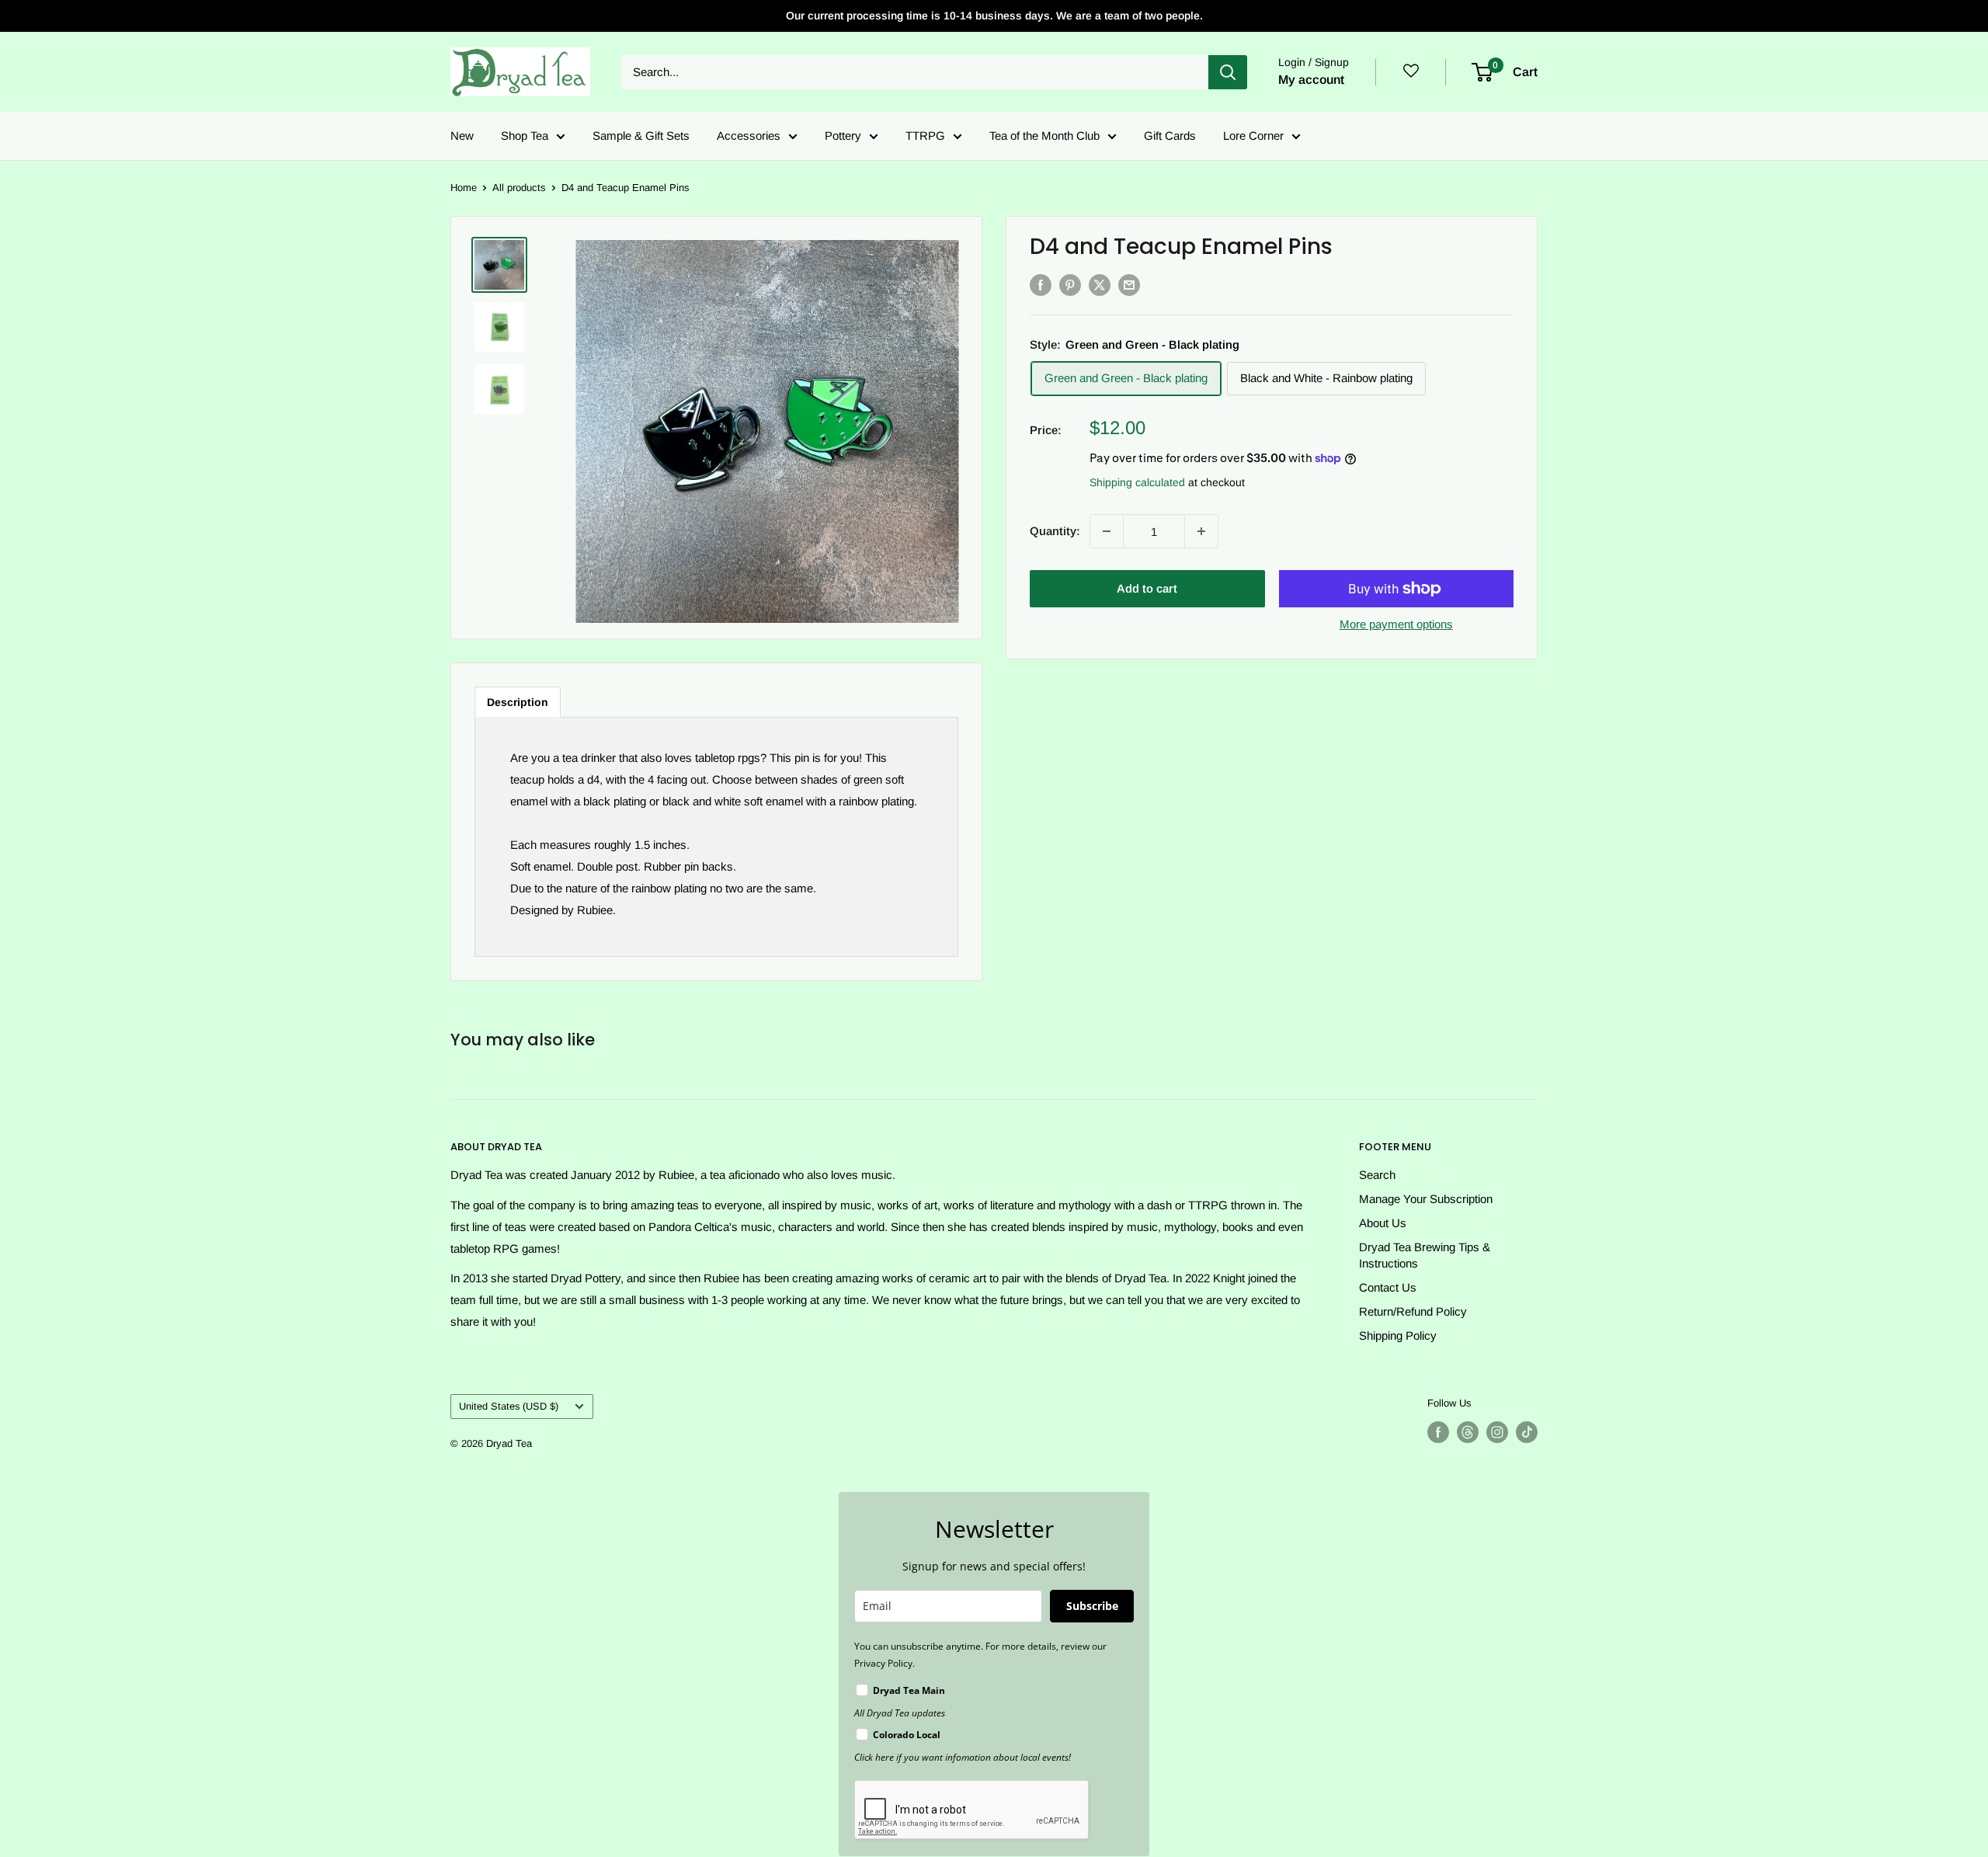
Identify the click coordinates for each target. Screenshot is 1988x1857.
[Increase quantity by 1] (1201, 531)
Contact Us (1388, 1287)
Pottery (843, 136)
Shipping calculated (1137, 482)
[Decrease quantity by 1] (1107, 531)
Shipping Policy (1398, 1335)
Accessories (749, 136)
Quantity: (1055, 531)
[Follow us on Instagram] (1497, 1432)
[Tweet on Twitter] (1100, 285)
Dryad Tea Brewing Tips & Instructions (1425, 1255)
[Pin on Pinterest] (1070, 285)
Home (464, 188)
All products (519, 188)
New (462, 136)
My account (1311, 80)
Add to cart (1147, 588)
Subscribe (1092, 1606)
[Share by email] (1129, 285)
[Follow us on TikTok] (1527, 1432)
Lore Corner (1253, 136)
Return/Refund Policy (1413, 1311)
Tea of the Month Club (1044, 136)
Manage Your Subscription (1426, 1199)
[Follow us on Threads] (1468, 1432)
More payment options (1396, 624)
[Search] (1228, 72)
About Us (1383, 1223)
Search (1377, 1175)
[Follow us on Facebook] (1438, 1432)
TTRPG (925, 136)
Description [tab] (518, 702)
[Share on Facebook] (1041, 285)
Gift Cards (1170, 136)
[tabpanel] (716, 837)
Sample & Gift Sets (641, 136)
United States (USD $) (509, 1406)
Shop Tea (525, 136)
